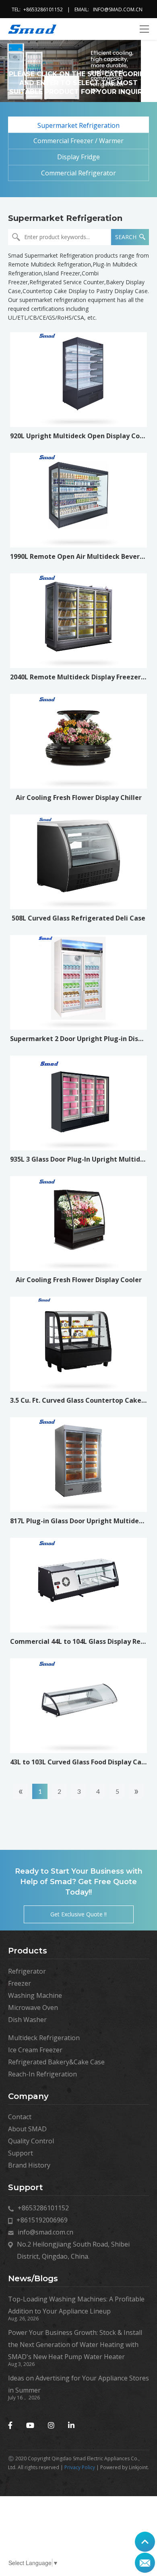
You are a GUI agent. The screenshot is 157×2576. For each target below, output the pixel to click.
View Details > (79, 409)
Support (21, 2153)
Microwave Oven (33, 2007)
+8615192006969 (42, 2220)
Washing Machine (35, 1995)
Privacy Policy (80, 2467)
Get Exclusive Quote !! (78, 1914)
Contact (20, 2117)
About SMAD (27, 2129)
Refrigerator (27, 1971)
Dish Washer (27, 2020)
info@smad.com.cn (118, 9)
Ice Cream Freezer (35, 2050)
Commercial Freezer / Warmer (78, 141)
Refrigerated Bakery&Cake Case (56, 2062)
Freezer (20, 1983)
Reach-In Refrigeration (42, 2074)
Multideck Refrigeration (44, 2038)
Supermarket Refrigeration (78, 125)
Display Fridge (78, 157)
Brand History (29, 2165)
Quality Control (31, 2141)
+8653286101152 (43, 9)
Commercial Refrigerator (78, 173)
